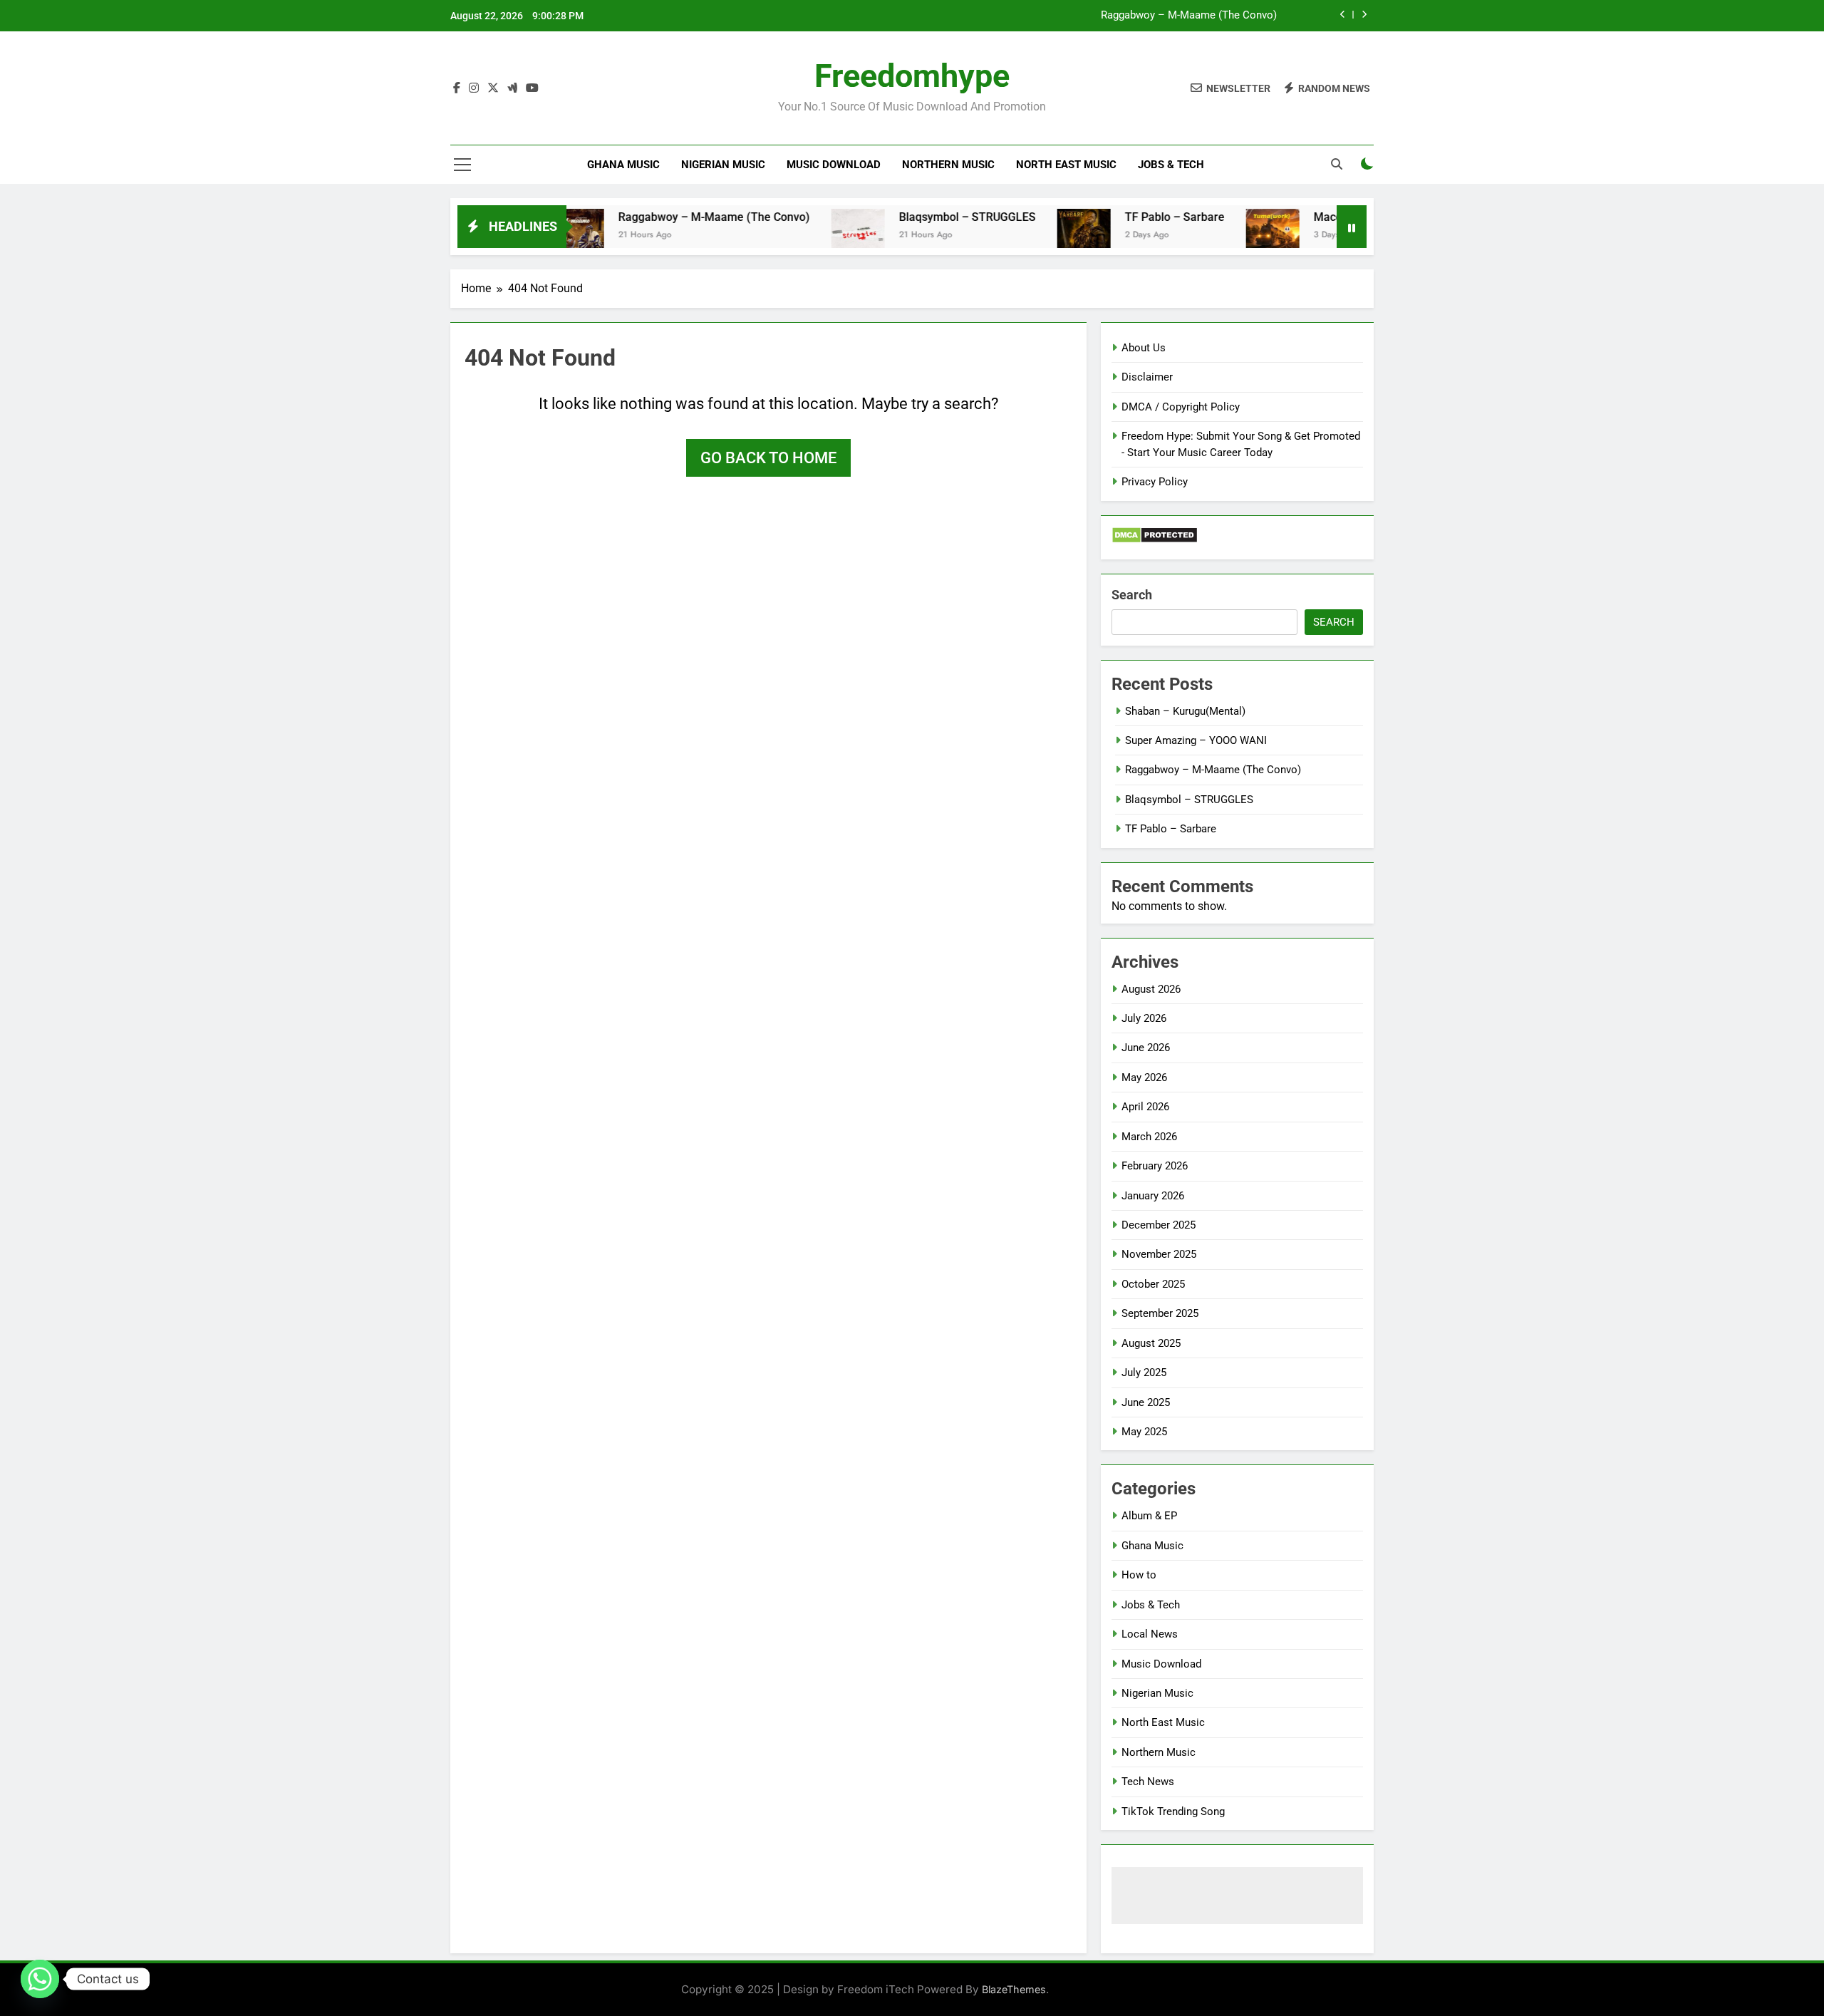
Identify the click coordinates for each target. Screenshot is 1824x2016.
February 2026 (1155, 1166)
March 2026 (1149, 1137)
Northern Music (948, 165)
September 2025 (1160, 1313)
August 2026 (1151, 989)
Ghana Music (623, 165)
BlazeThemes (1014, 1989)
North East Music (1066, 165)
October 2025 (1153, 1284)
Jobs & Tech (1171, 165)
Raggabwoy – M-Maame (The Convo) (1189, 16)
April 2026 (1145, 1107)
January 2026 (1153, 1196)
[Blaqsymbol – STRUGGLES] (805, 236)
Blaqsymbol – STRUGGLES (914, 217)
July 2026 (1144, 1018)
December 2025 (1159, 1225)
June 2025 (1146, 1402)
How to (1139, 1575)
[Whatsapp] (40, 1979)
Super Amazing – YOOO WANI (1196, 740)
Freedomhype (912, 76)
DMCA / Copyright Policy (1181, 407)
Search (1132, 595)
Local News (1150, 1634)
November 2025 (1159, 1254)
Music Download (834, 165)
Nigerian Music (723, 165)
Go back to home (768, 458)
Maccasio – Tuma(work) (1323, 217)
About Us (1144, 348)
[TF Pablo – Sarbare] (1031, 236)
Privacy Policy (1155, 482)
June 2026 (1146, 1048)
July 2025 (1144, 1373)
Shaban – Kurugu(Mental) (1185, 711)
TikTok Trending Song (1173, 1811)
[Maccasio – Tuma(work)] (1219, 236)
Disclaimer (1147, 377)
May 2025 (1144, 1432)
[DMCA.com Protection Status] (1155, 540)
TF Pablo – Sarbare (1121, 217)
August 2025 (1151, 1343)
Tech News (1148, 1782)
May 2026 (1144, 1077)
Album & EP (1149, 1516)
